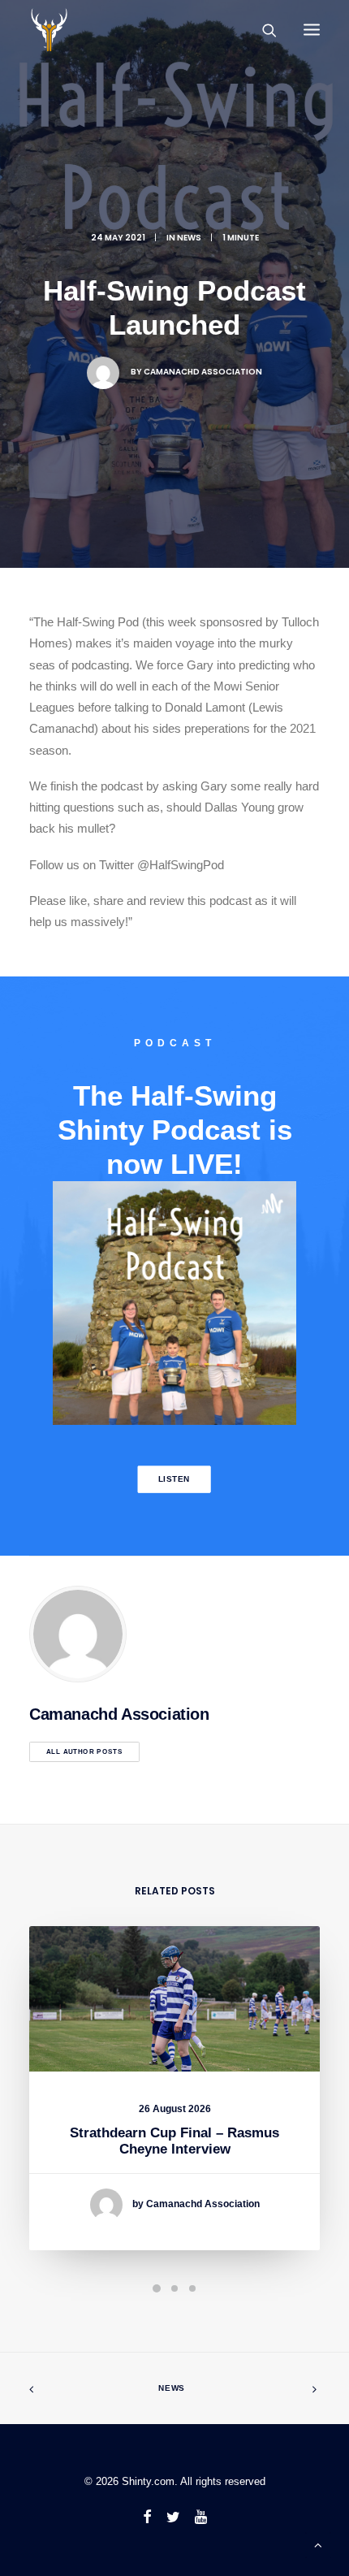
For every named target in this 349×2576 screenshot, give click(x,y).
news (189, 238)
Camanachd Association (203, 372)
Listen (174, 1479)
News (172, 2388)
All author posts (84, 1752)
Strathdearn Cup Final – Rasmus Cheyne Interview (174, 2141)
